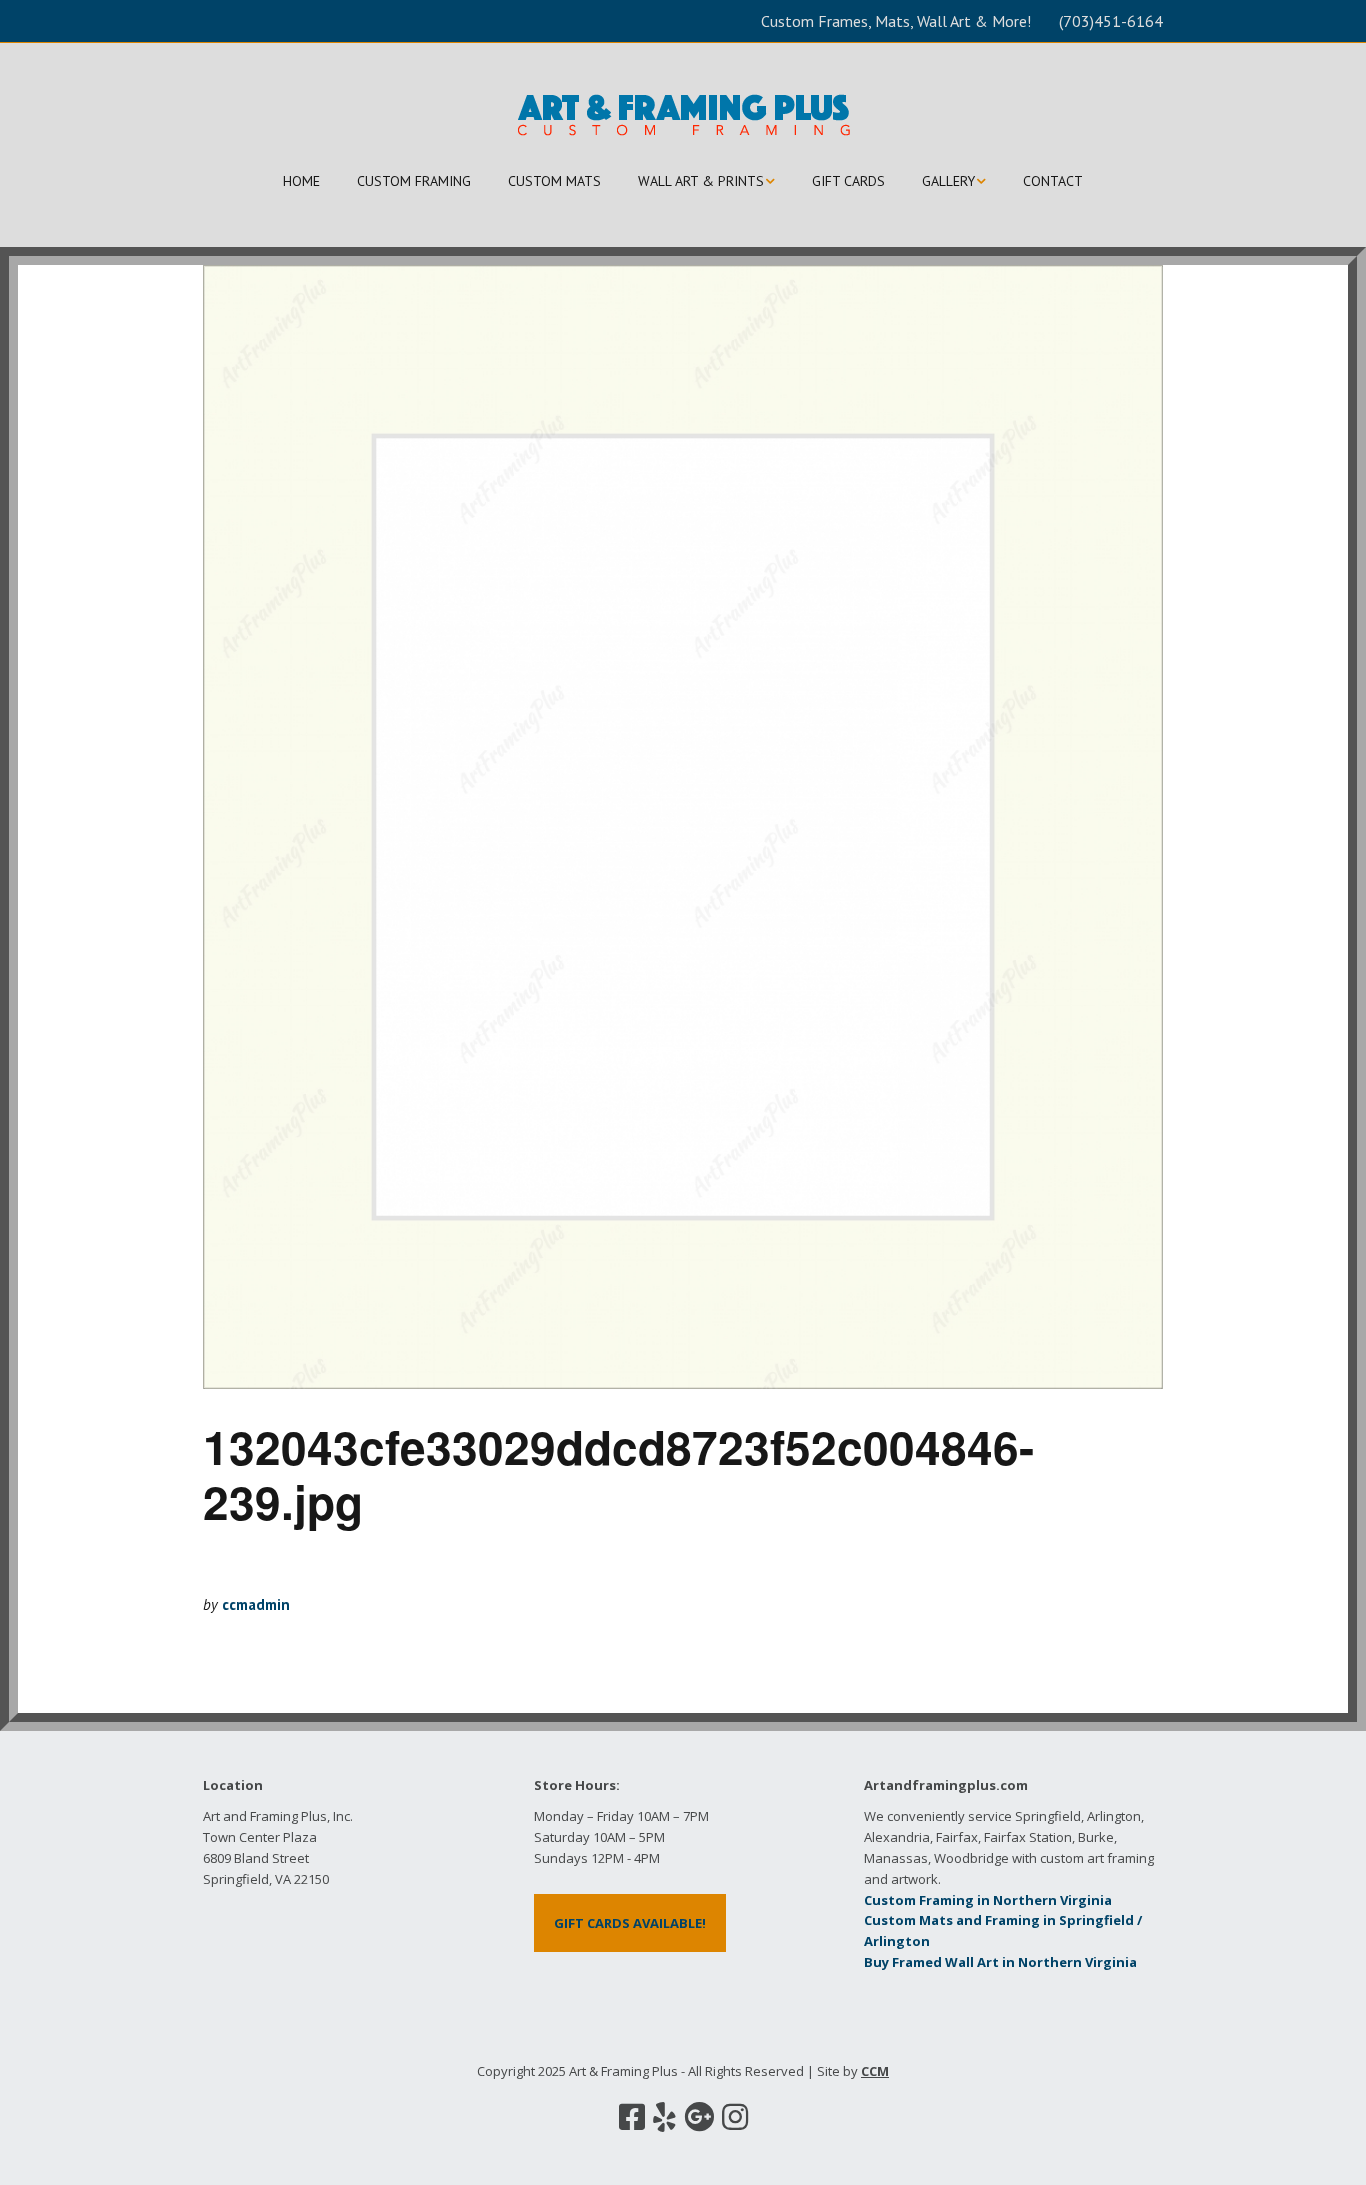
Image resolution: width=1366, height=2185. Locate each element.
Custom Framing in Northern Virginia (988, 1900)
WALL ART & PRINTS (701, 181)
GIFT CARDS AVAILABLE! (630, 1923)
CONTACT (1053, 181)
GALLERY (948, 181)
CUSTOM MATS (554, 181)
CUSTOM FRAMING (414, 181)
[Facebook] (632, 2117)
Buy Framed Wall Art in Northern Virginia (1000, 1962)
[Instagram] (735, 2117)
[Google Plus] (699, 2117)
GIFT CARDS (848, 181)
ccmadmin (256, 1604)
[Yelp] (664, 2117)
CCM (875, 2071)
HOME (301, 181)
